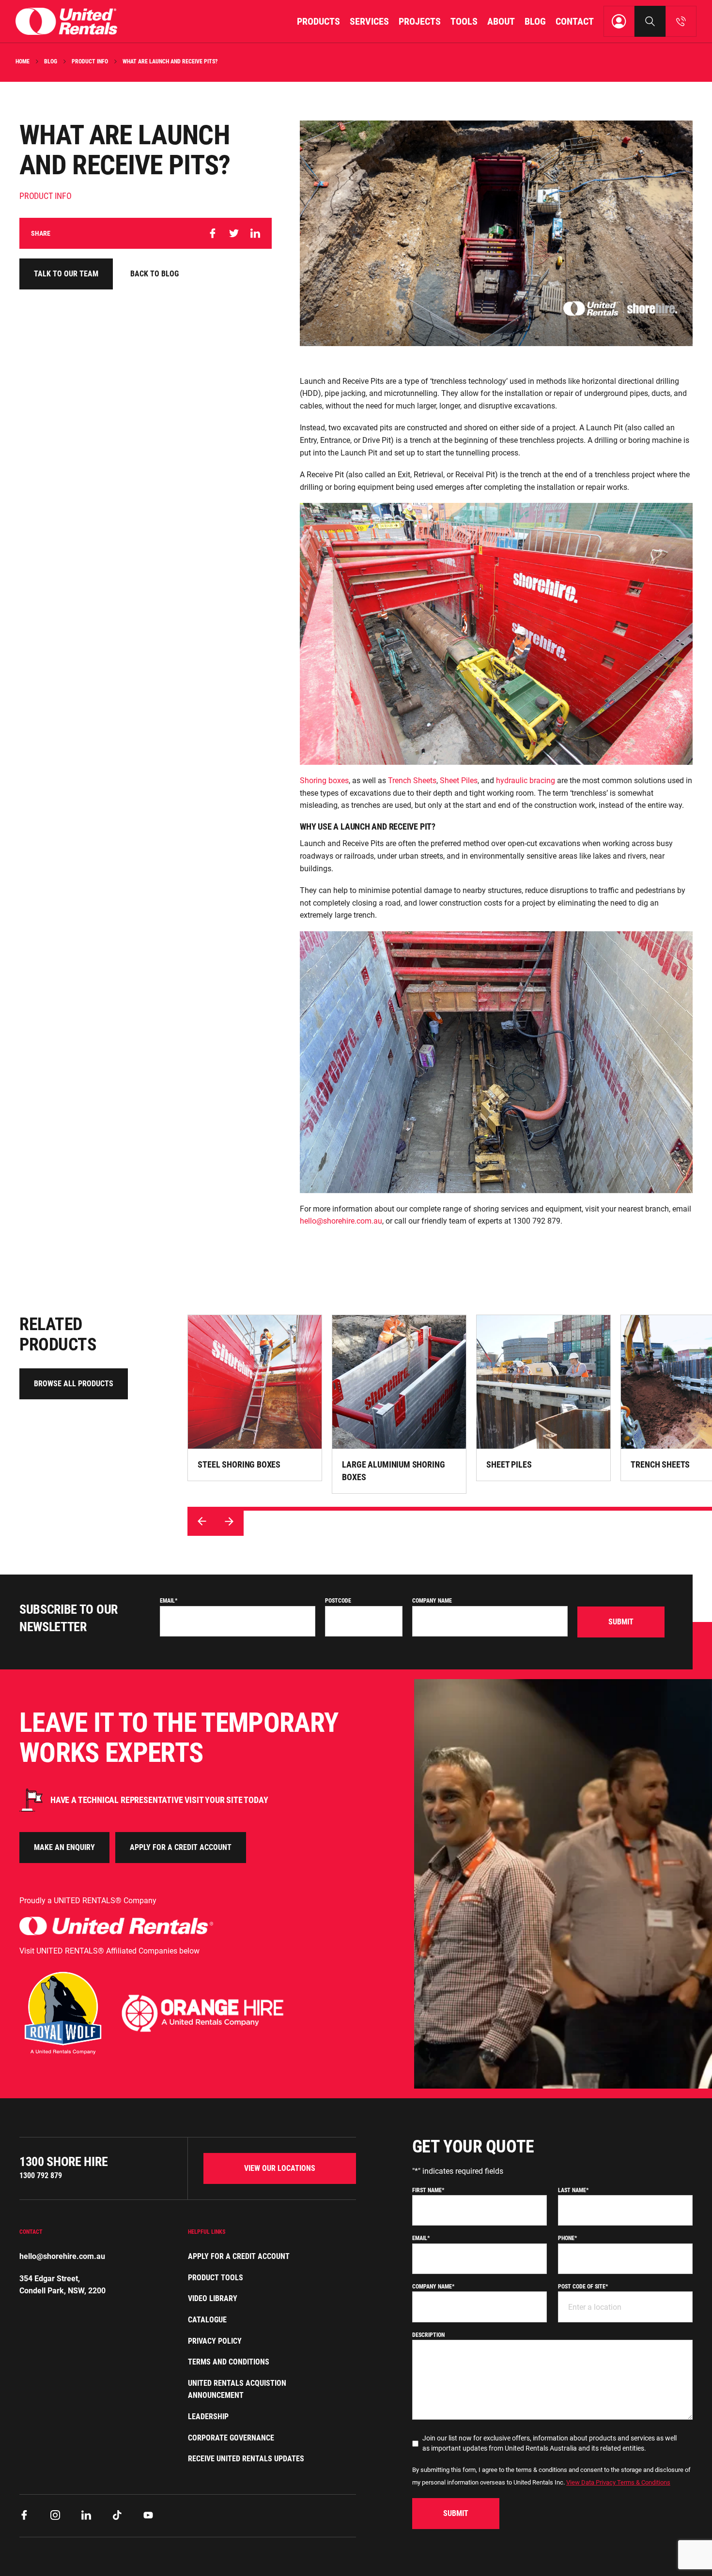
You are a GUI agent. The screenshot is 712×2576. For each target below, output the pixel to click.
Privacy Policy (215, 2341)
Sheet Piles (459, 780)
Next (229, 1521)
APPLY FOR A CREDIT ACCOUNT (181, 1847)
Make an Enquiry (64, 1847)
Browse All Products (74, 1384)
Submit (621, 1622)
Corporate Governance (231, 2438)
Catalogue (207, 2320)
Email (169, 1601)
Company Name (432, 1601)
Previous (202, 1521)
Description (428, 2335)
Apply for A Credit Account (239, 2256)
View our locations (280, 2168)
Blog (51, 61)
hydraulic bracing (526, 780)
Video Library (213, 2298)
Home (23, 61)
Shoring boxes (324, 780)
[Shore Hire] (66, 21)
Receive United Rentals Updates (246, 2459)
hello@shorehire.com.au (341, 1221)
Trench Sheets (412, 780)
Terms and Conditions (229, 2362)
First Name (428, 2190)
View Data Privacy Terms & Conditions (618, 2482)
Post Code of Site (583, 2287)
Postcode (338, 1601)
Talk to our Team (66, 274)
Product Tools (216, 2278)
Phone (567, 2238)
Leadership (208, 2417)
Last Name (573, 2190)
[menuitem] (318, 21)
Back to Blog (155, 274)
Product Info (90, 61)
